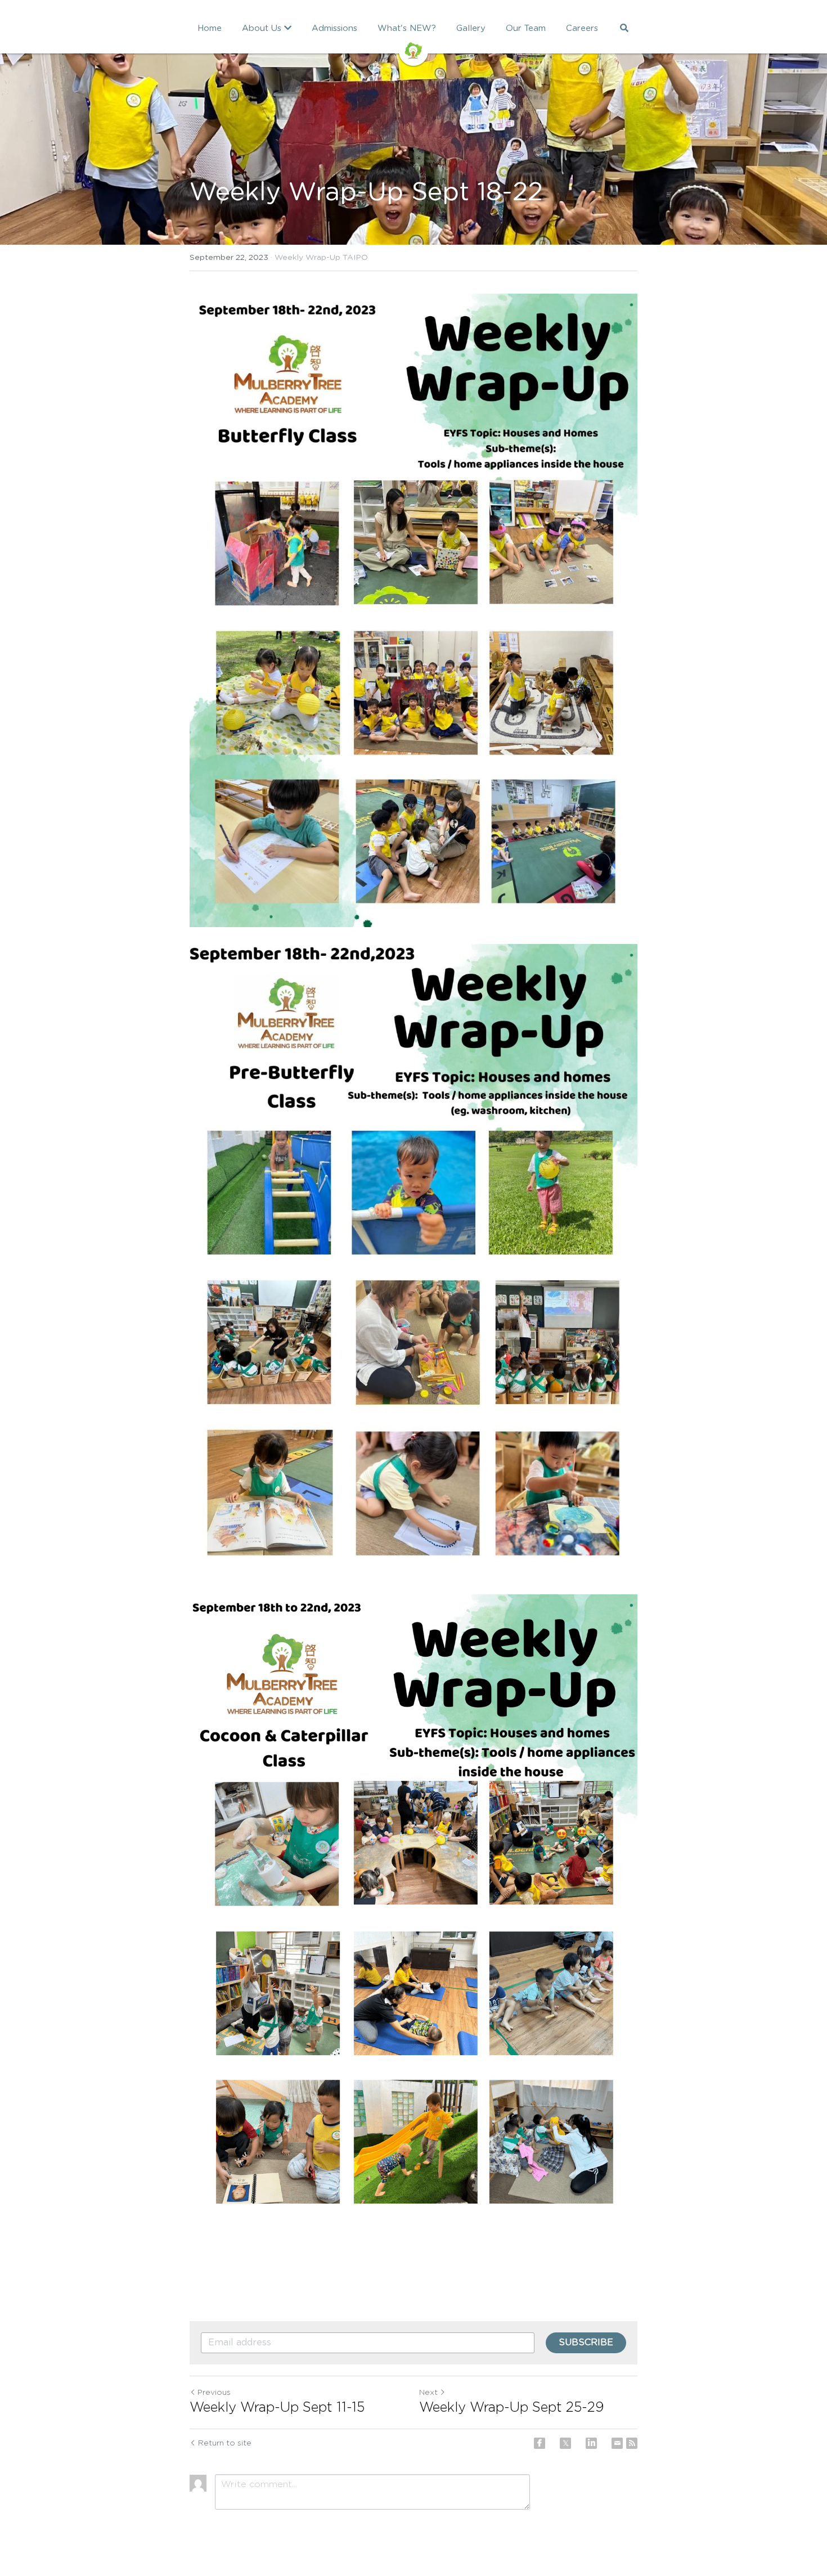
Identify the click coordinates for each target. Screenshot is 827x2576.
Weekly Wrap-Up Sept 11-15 (277, 2408)
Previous (214, 2393)
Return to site (225, 2443)
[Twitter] (565, 2443)
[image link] (414, 50)
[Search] (624, 28)
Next (428, 2393)
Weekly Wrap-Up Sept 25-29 (512, 2408)
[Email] (617, 2443)
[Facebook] (540, 2443)
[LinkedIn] (591, 2443)
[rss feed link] (632, 2443)
